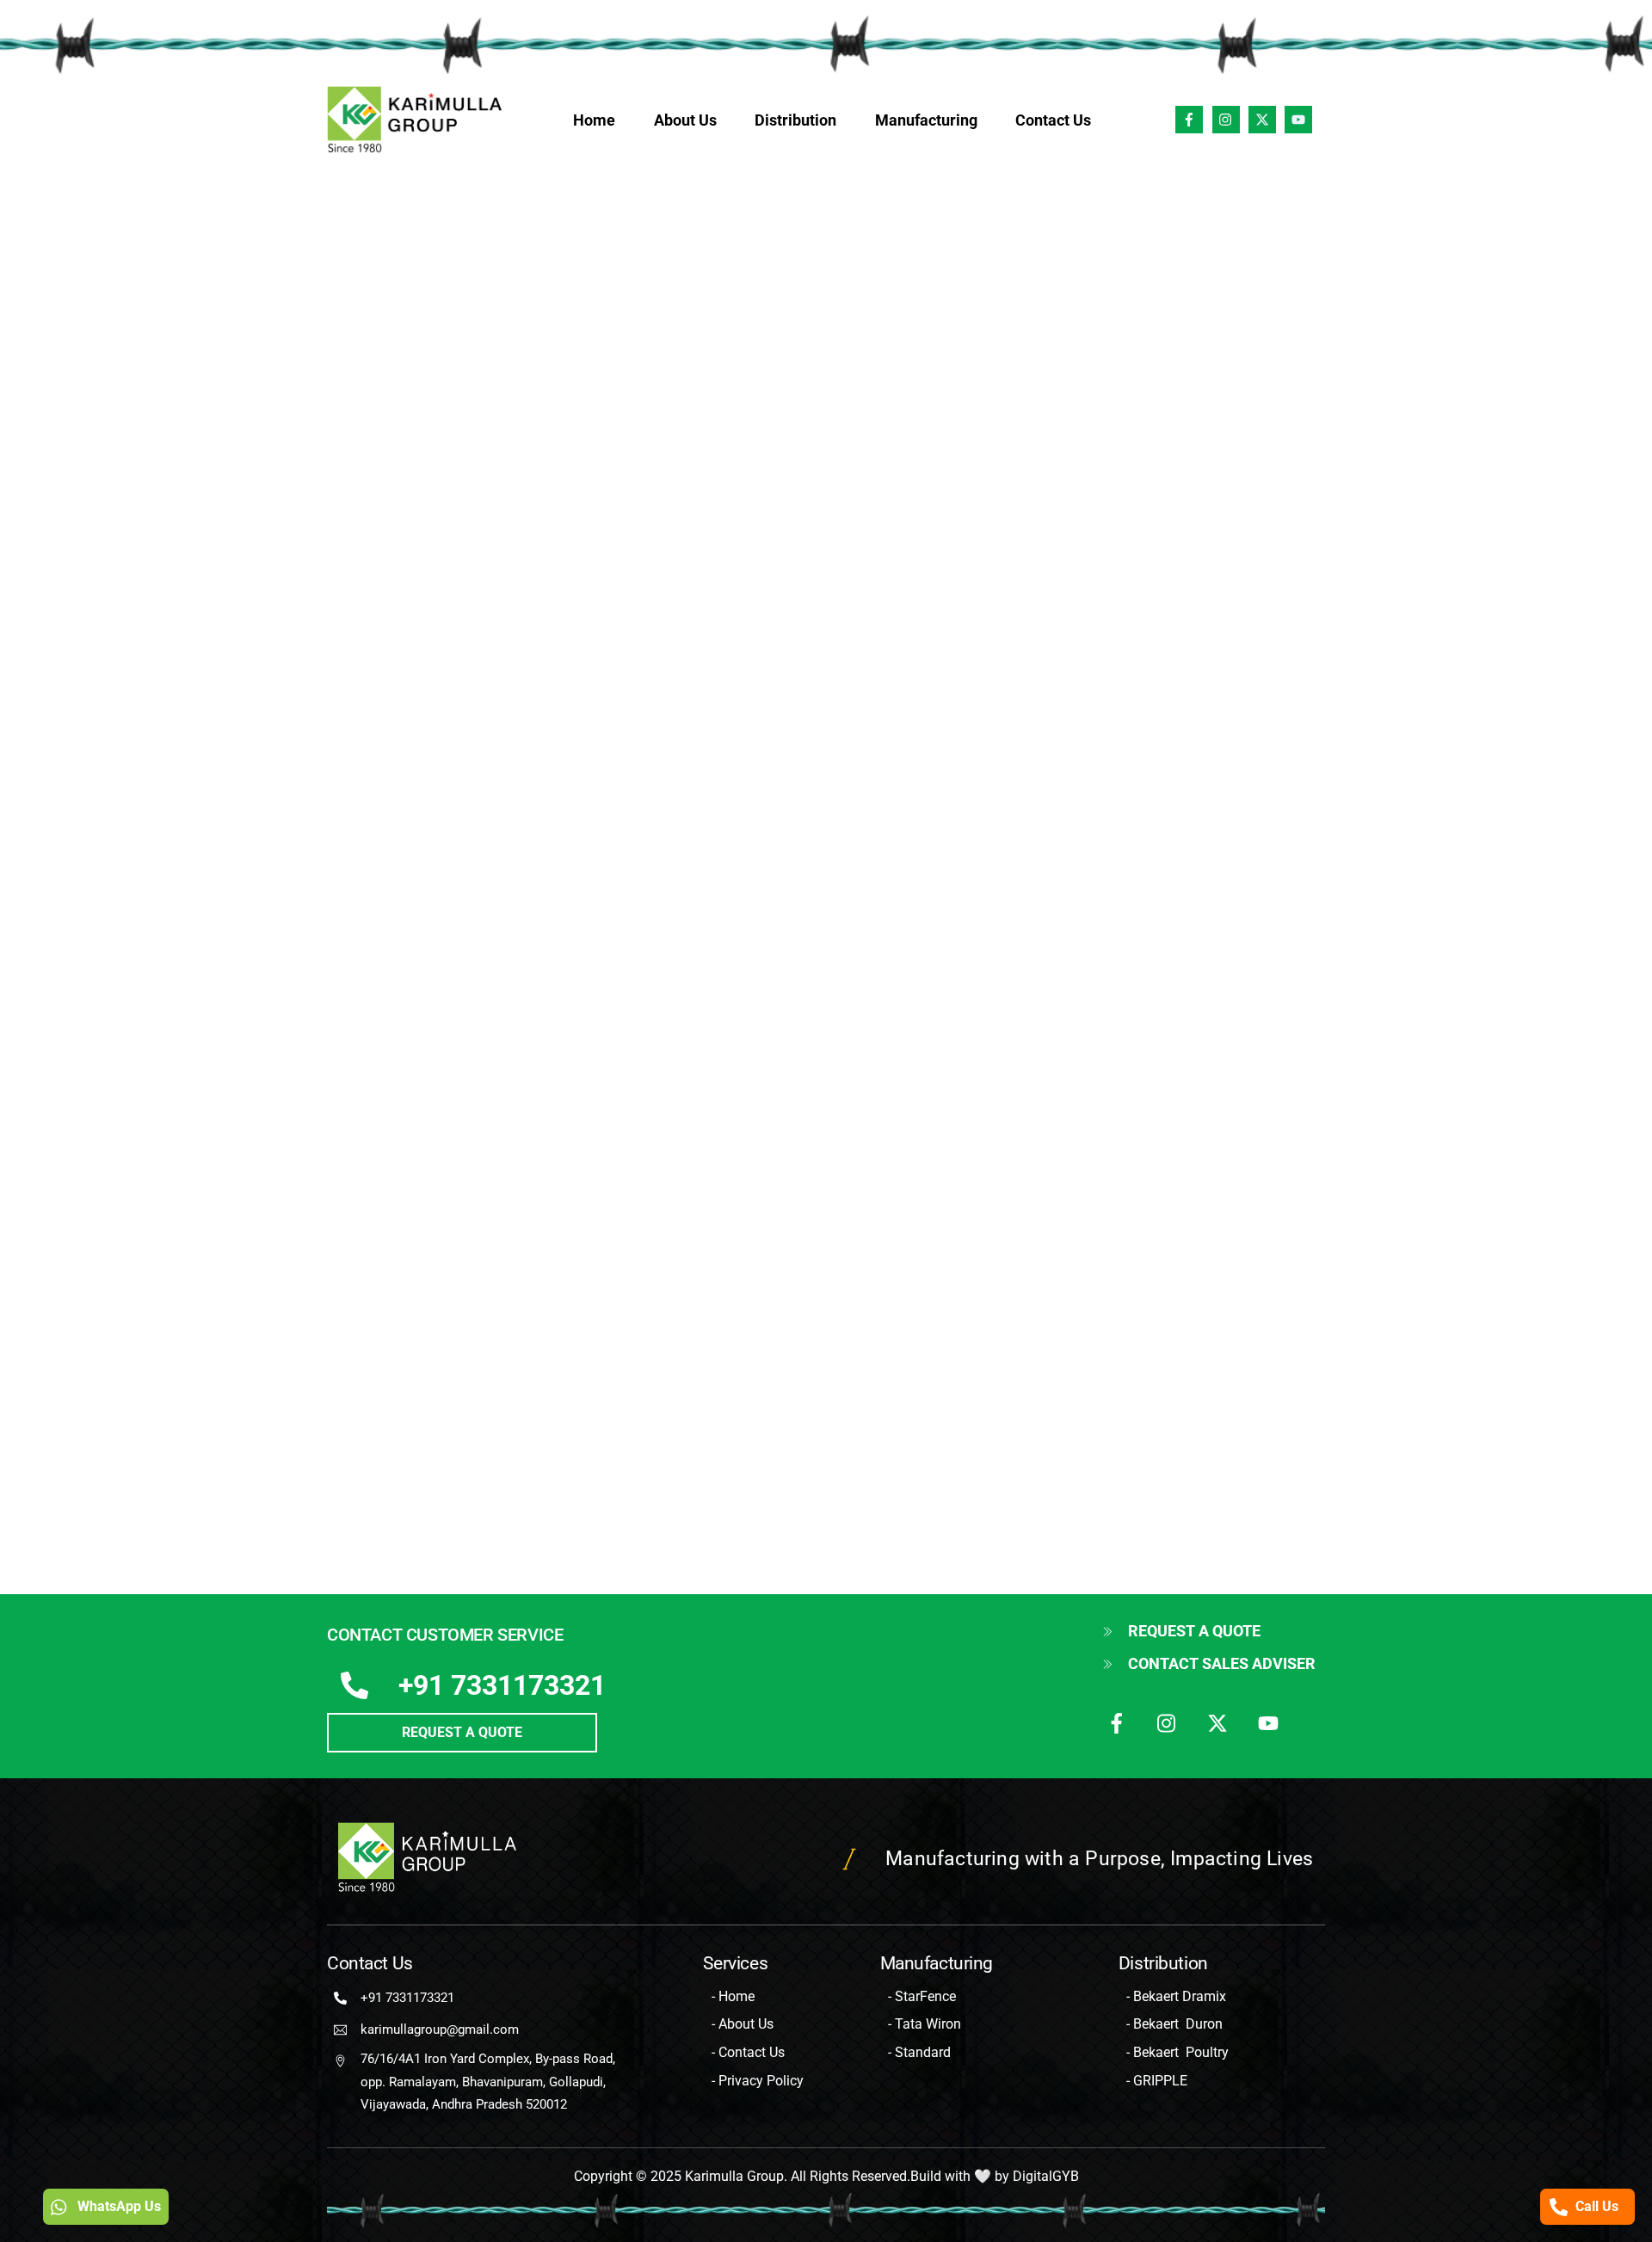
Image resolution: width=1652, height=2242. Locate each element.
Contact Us (1053, 120)
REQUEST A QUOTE (462, 1732)
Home (594, 120)
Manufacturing (926, 120)
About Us (685, 120)
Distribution (795, 120)
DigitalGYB (1046, 2176)
